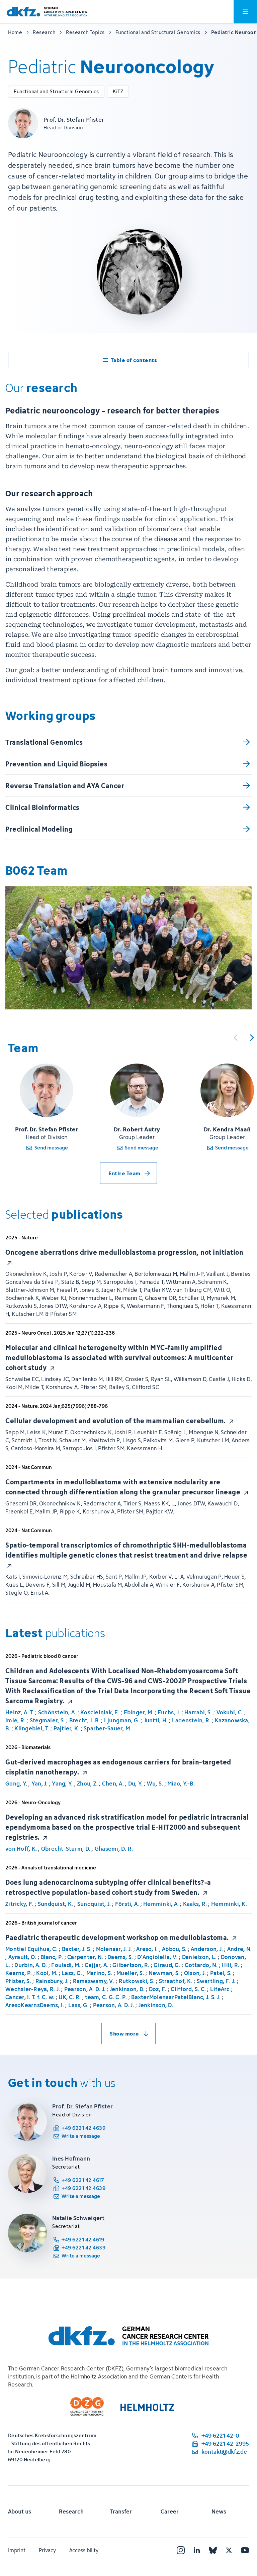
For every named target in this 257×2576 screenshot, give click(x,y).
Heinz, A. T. (20, 1712)
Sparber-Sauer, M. (107, 1728)
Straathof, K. (176, 1981)
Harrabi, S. (198, 1712)
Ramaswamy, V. (94, 1981)
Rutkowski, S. (137, 1981)
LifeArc (220, 1989)
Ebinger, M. (139, 1712)
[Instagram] (181, 2550)
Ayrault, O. (22, 1957)
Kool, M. (47, 1973)
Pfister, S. (18, 1981)
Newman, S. (164, 1973)
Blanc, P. (52, 1957)
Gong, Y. (16, 1784)
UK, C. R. (70, 1997)
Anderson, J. (207, 1949)
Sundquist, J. (94, 1904)
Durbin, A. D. (31, 1965)
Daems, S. (120, 1957)
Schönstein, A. (57, 1712)
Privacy (47, 2550)
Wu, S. (155, 1784)
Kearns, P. (19, 1973)
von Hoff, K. (21, 1849)
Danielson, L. (199, 1957)
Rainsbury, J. (52, 1981)
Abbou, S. (174, 1949)
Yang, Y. (62, 1784)
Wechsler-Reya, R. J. (33, 1989)
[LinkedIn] (197, 2550)
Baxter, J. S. (77, 1949)
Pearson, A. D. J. (85, 1989)
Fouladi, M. (66, 1965)
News (219, 2511)
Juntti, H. (156, 1720)
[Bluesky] (213, 2550)
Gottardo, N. (201, 1965)
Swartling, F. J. (216, 1981)
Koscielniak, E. (100, 1712)
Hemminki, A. (161, 1904)
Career (170, 2511)
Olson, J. (195, 1973)
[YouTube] (245, 2550)
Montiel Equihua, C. (31, 1949)
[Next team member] (252, 1037)
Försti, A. (127, 1904)
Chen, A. (113, 1784)
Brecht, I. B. (84, 1720)
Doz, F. (158, 1989)
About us (20, 2511)
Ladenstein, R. (191, 1720)
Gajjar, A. (97, 1965)
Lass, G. (72, 1973)
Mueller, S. (130, 1973)
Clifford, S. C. (188, 1989)
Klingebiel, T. (32, 1728)
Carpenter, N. (85, 1957)
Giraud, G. (167, 1965)
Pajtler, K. (67, 1728)
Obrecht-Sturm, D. (66, 1849)
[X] (229, 2550)
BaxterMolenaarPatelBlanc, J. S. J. (176, 1997)
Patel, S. (221, 1973)
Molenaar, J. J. (114, 1949)
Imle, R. (15, 1720)
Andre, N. (239, 1949)
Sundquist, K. (55, 1904)
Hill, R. (231, 1965)
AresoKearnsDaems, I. (35, 2005)
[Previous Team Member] (236, 1037)
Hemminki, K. (229, 1904)
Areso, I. (147, 1949)
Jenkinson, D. (127, 1989)
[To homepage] (47, 12)
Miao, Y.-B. (181, 1784)
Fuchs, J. (169, 1712)
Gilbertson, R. (131, 1965)
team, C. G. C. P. (106, 1997)
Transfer (121, 2511)
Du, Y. (136, 1784)
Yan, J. (40, 1784)
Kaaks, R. (195, 1904)
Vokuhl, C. (230, 1712)
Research (71, 2511)
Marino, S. (99, 1973)
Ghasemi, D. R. (114, 1849)
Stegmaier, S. (47, 1720)
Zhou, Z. (87, 1784)
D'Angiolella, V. (157, 1957)
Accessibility (84, 2550)
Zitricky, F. (19, 1904)
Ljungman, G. (122, 1720)
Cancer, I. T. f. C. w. (30, 1997)
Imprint (17, 2550)
